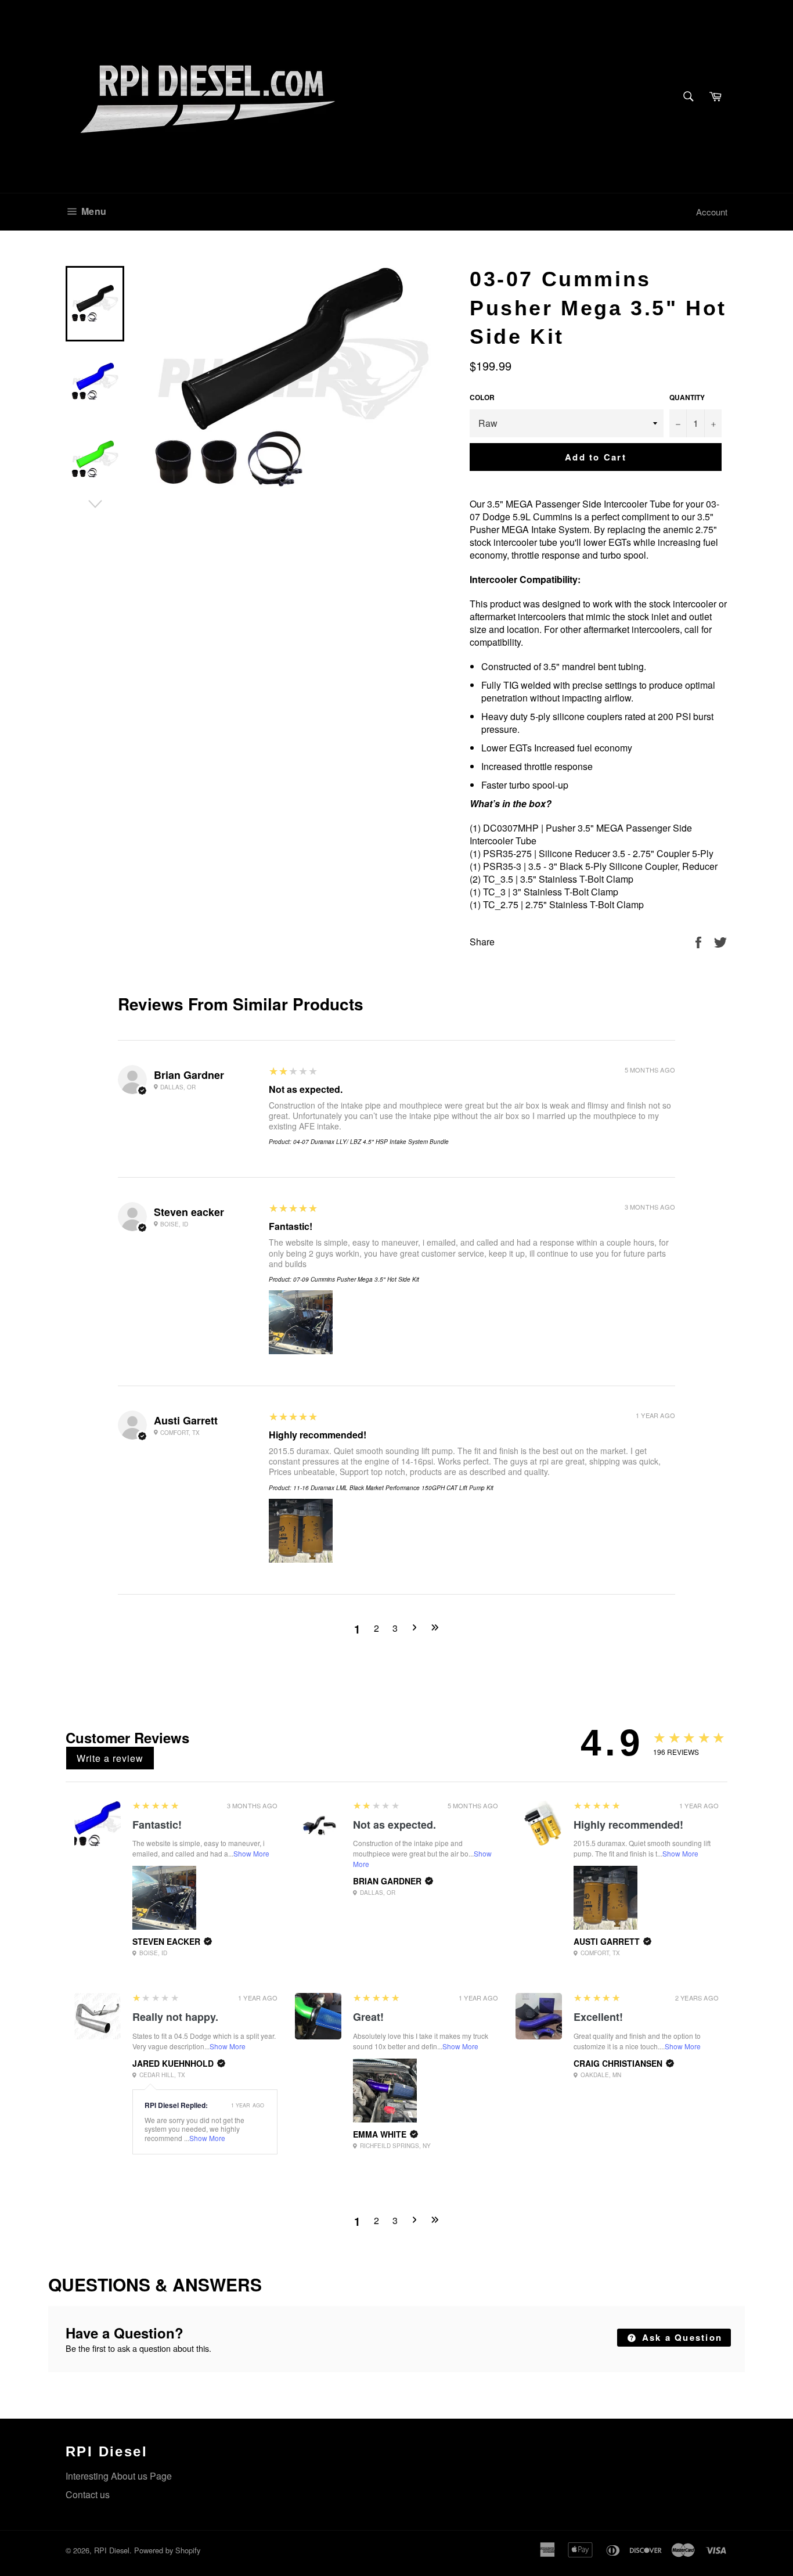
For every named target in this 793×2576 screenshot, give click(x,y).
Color (482, 397)
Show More (251, 1853)
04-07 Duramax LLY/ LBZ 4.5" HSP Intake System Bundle (371, 1142)
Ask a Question (680, 2337)
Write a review (110, 1758)
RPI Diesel (112, 2550)
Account (712, 212)
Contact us (88, 2494)
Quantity (687, 397)
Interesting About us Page (119, 2476)
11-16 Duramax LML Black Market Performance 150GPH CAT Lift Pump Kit (393, 1488)
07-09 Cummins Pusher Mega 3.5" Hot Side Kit (356, 1279)
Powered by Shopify (167, 2550)
